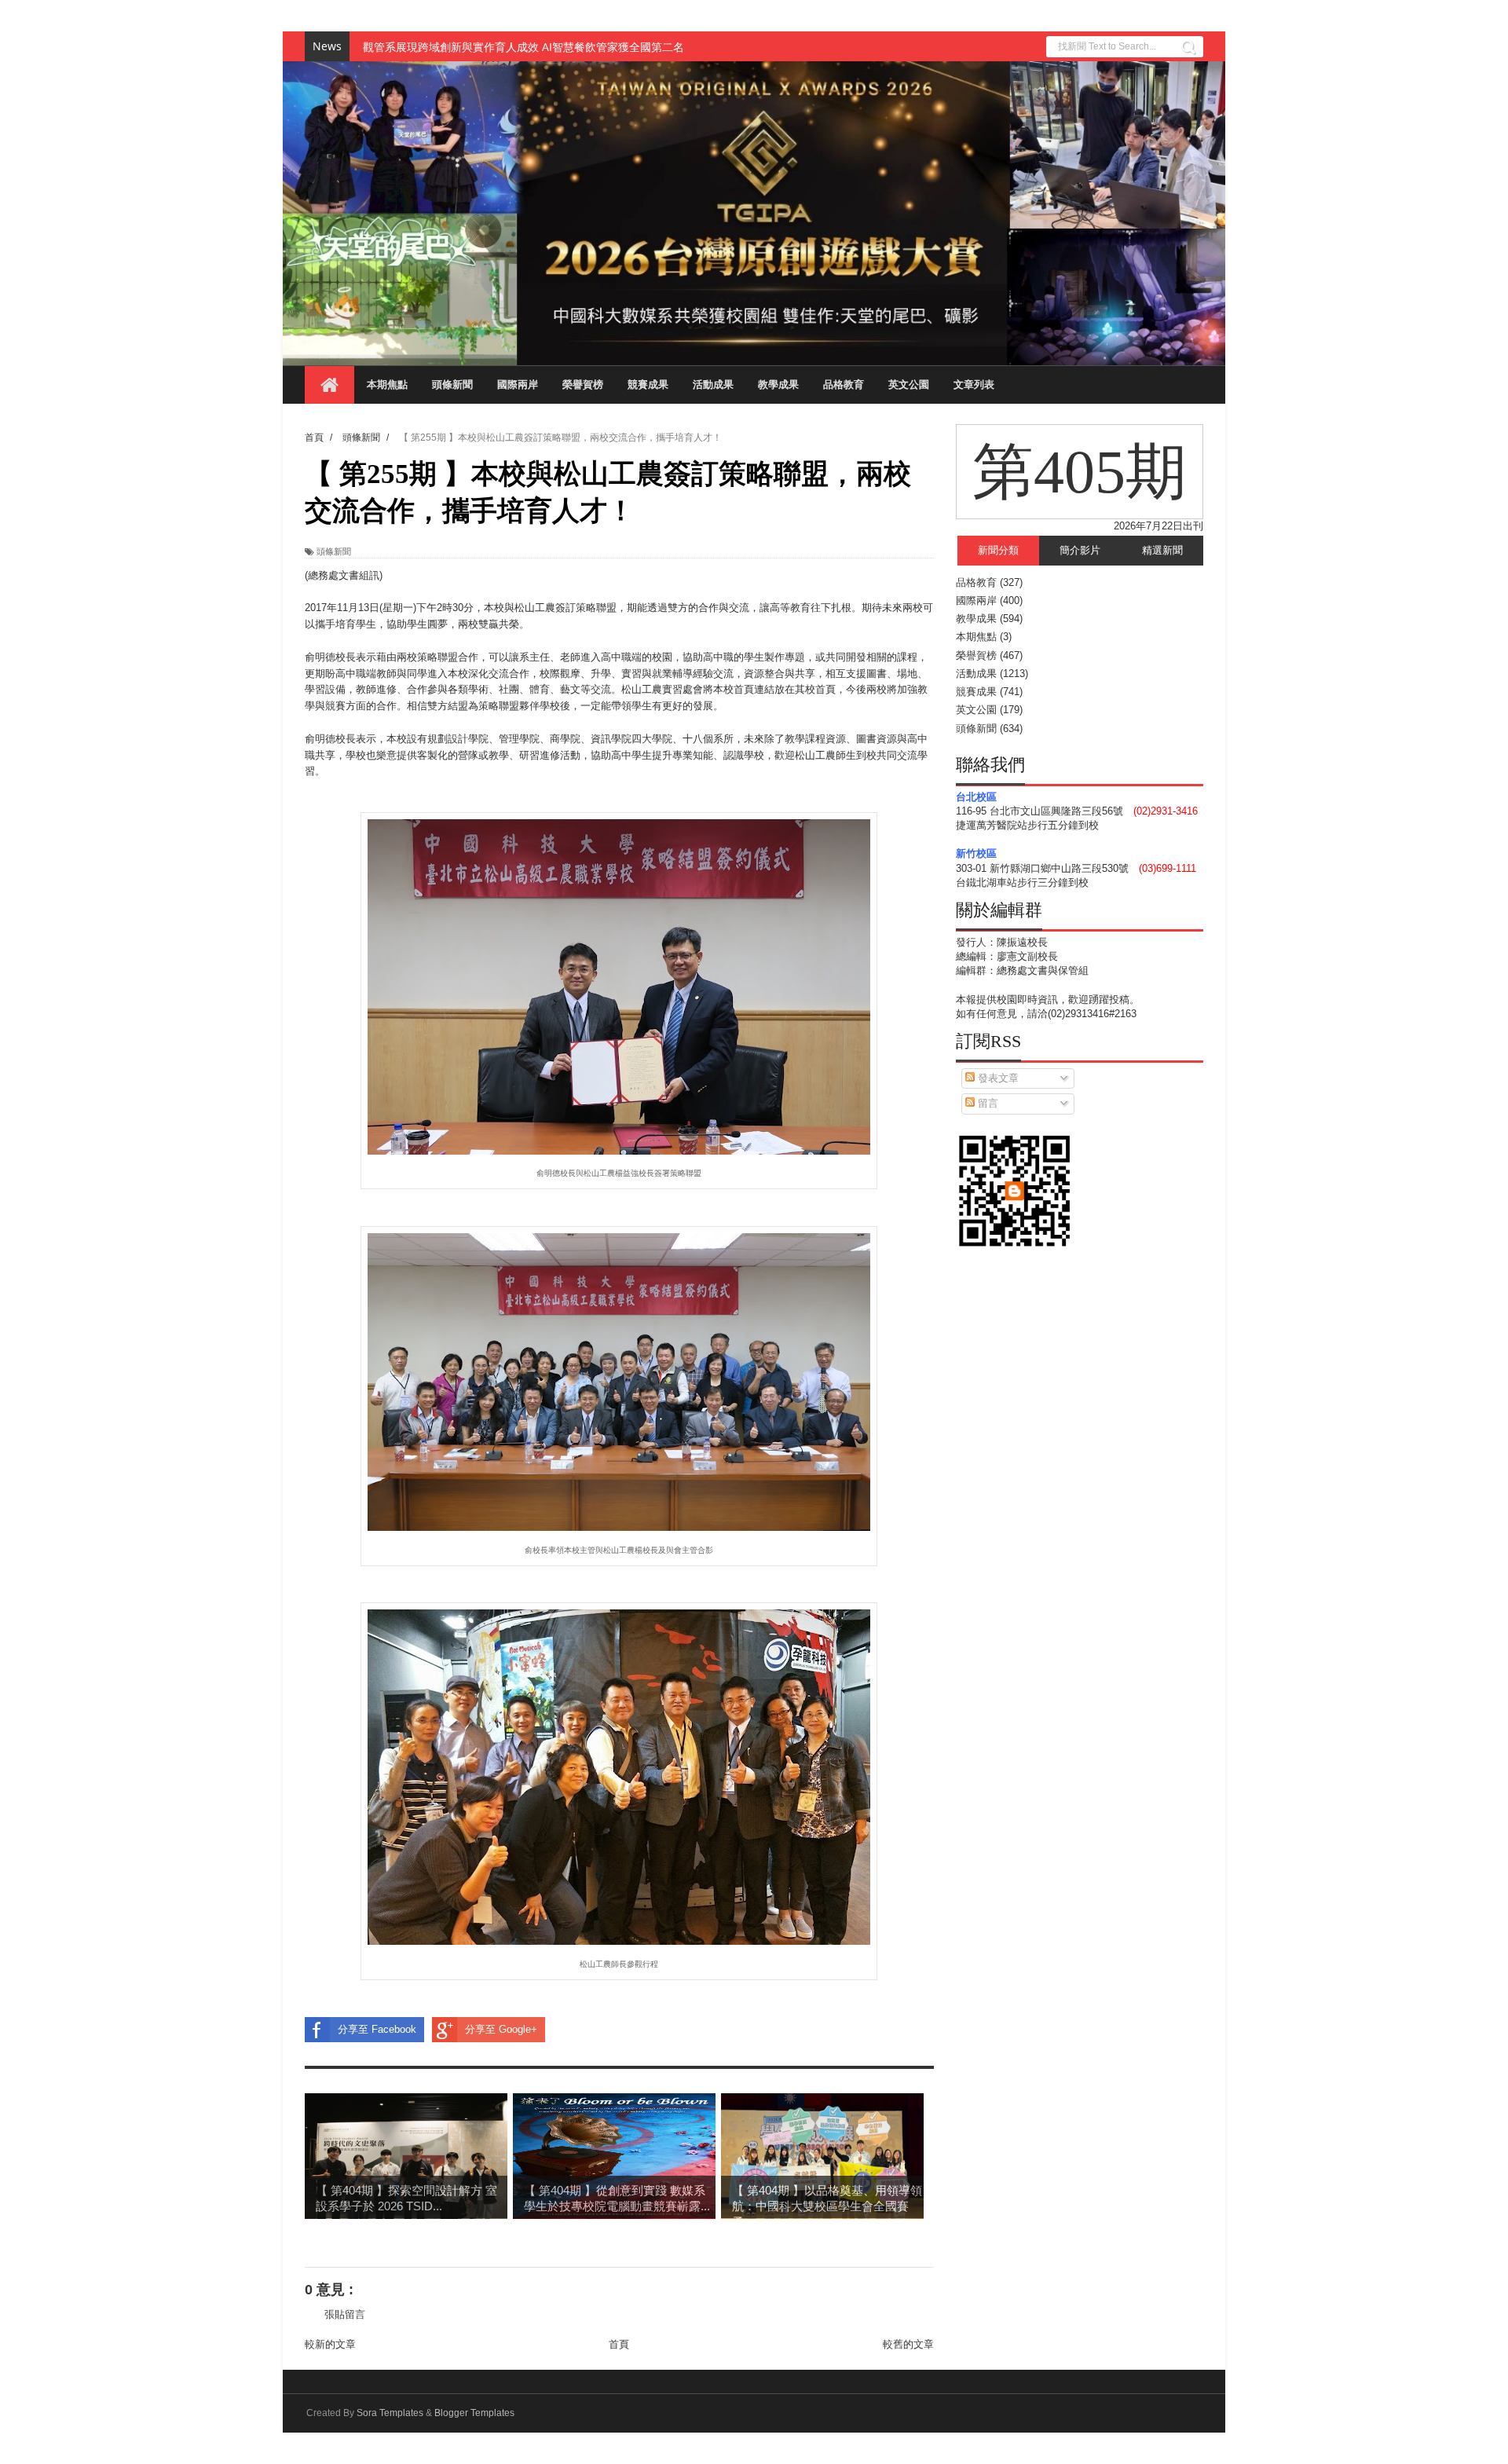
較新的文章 (330, 2344)
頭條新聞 (452, 384)
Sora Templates (390, 2413)
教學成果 (778, 384)
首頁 (619, 2344)
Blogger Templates (474, 2413)
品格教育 (844, 384)
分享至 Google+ (501, 2029)
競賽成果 (648, 384)
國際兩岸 (518, 384)
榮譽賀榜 (583, 384)
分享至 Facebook (377, 2029)
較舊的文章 (908, 2344)
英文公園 (909, 384)
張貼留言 (345, 2314)
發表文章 (997, 1078)
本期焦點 (387, 384)
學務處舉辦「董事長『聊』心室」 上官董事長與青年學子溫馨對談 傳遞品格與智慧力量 (575, 47)
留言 (986, 1103)
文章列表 (974, 384)
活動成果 (713, 384)
